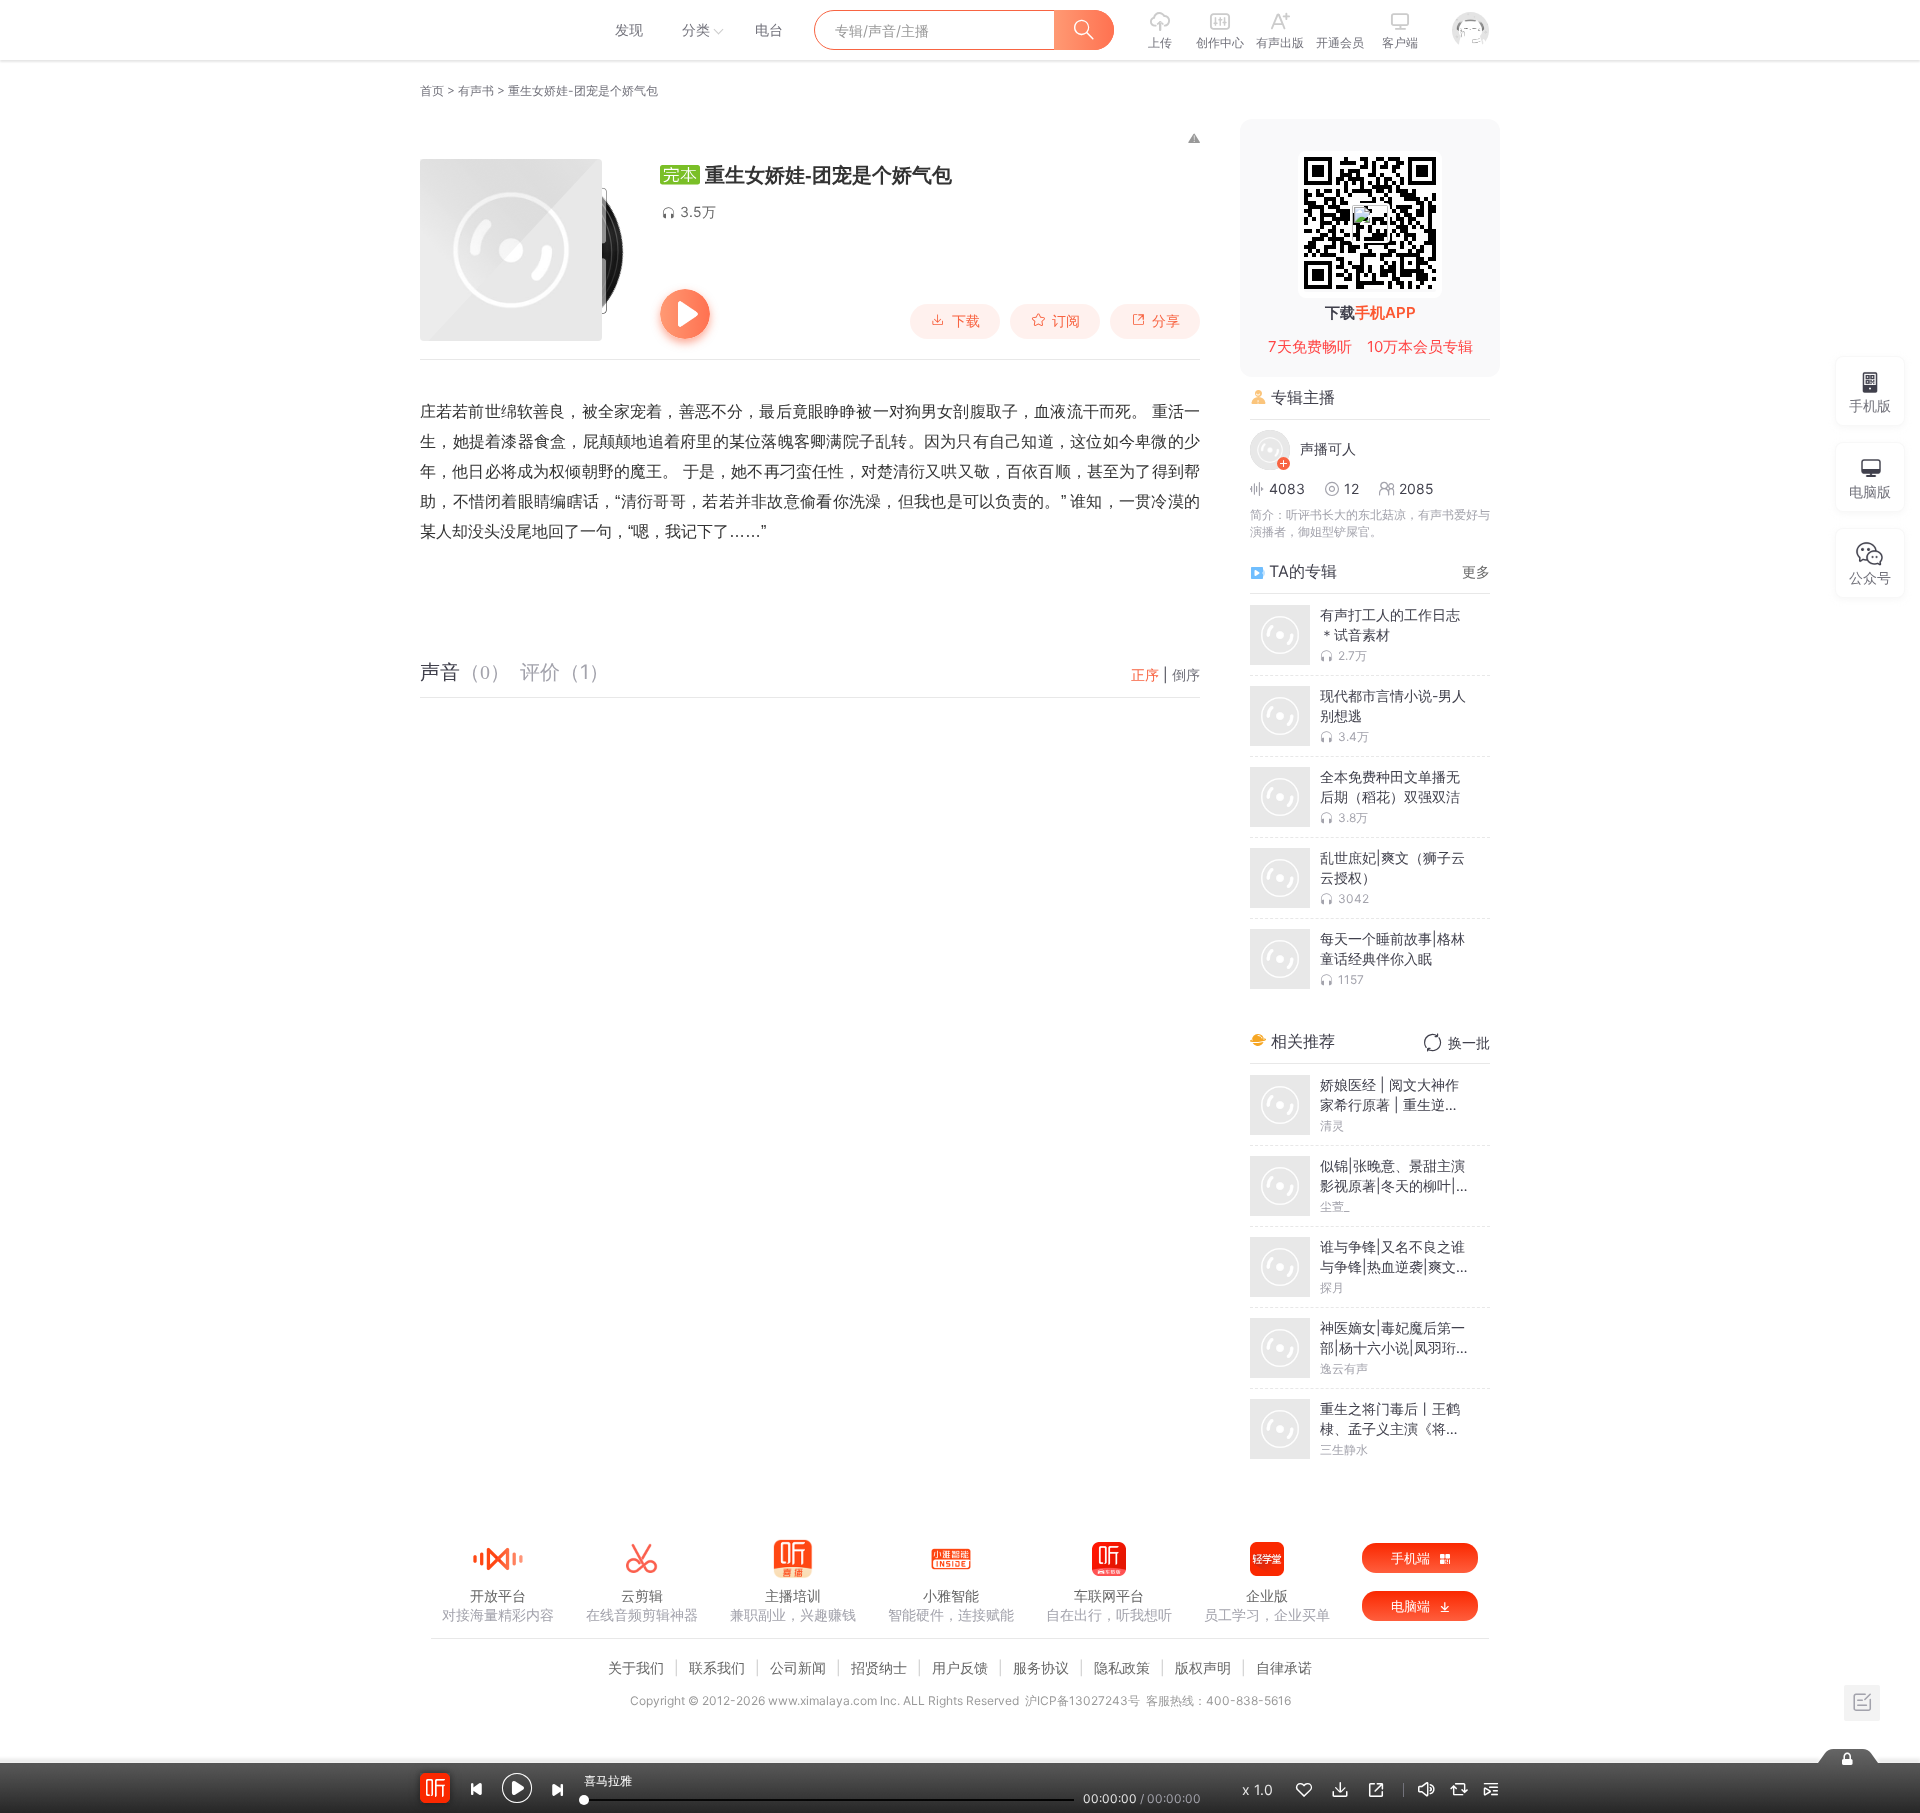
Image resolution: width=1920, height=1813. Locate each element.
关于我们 (636, 1667)
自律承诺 (1284, 1667)
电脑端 (1412, 1606)
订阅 (1066, 321)
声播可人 (1328, 448)
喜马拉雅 (497, 30)
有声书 (476, 90)
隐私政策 (1122, 1667)
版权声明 (1203, 1667)
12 (1351, 488)
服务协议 (1041, 1667)
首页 (432, 90)
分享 (1166, 321)
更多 (1476, 571)
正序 (1145, 674)
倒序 (1186, 674)
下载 (966, 321)
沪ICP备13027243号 (1082, 1700)
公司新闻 (798, 1667)
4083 (1287, 488)
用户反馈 (960, 1667)
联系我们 (717, 1667)
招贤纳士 (879, 1667)
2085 (1416, 488)
